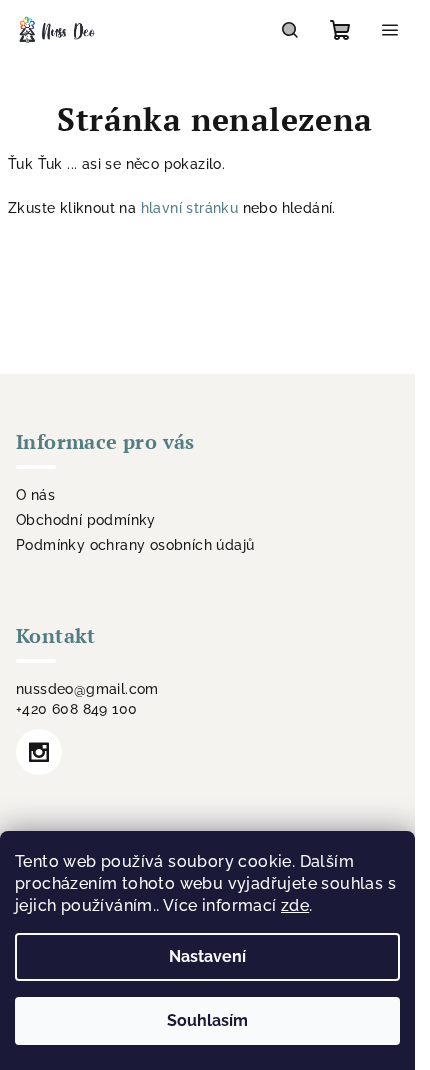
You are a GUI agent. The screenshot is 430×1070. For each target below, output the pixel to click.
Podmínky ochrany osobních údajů (135, 545)
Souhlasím (207, 1020)
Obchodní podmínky (86, 520)
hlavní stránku (190, 208)
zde (295, 905)
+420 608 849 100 (76, 709)
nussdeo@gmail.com (87, 689)
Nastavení (207, 956)
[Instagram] (39, 752)
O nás (35, 495)
